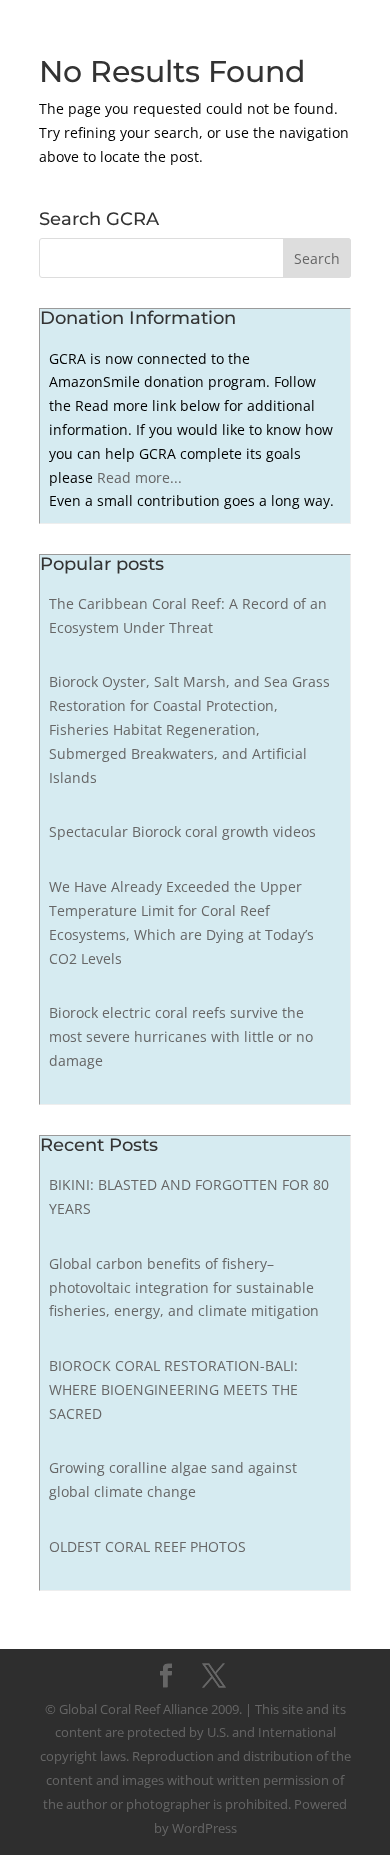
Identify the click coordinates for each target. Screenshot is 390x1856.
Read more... (139, 477)
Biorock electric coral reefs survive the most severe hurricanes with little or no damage (181, 1036)
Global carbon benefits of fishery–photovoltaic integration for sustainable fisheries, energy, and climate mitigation (184, 1287)
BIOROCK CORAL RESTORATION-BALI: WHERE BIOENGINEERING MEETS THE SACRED (173, 1389)
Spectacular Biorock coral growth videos (182, 831)
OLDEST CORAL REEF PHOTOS (147, 1546)
